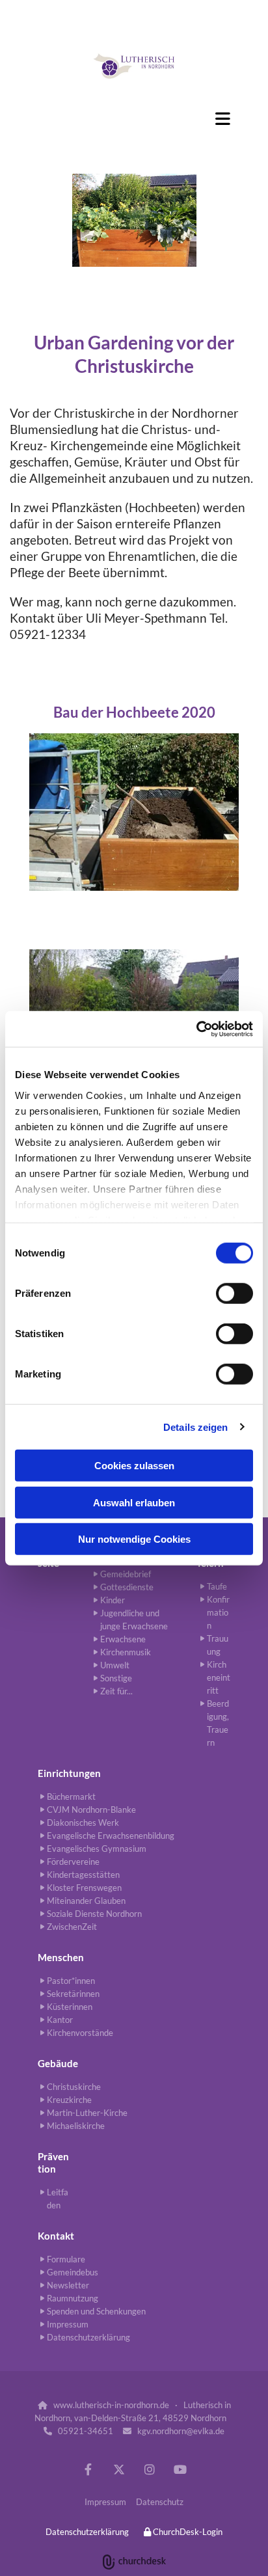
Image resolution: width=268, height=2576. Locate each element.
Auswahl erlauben (134, 1502)
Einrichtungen (69, 1773)
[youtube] (180, 2470)
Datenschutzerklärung (87, 2532)
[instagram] (149, 2470)
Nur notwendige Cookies (134, 1539)
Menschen (61, 1957)
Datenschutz (160, 2502)
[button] (134, 118)
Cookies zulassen (134, 1466)
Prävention (53, 2162)
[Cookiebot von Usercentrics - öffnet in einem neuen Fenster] (196, 1029)
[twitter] (119, 2470)
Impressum (105, 2502)
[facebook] (88, 2470)
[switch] (235, 1294)
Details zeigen (195, 1427)
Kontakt (56, 2236)
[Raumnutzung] (134, 66)
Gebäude (58, 2063)
